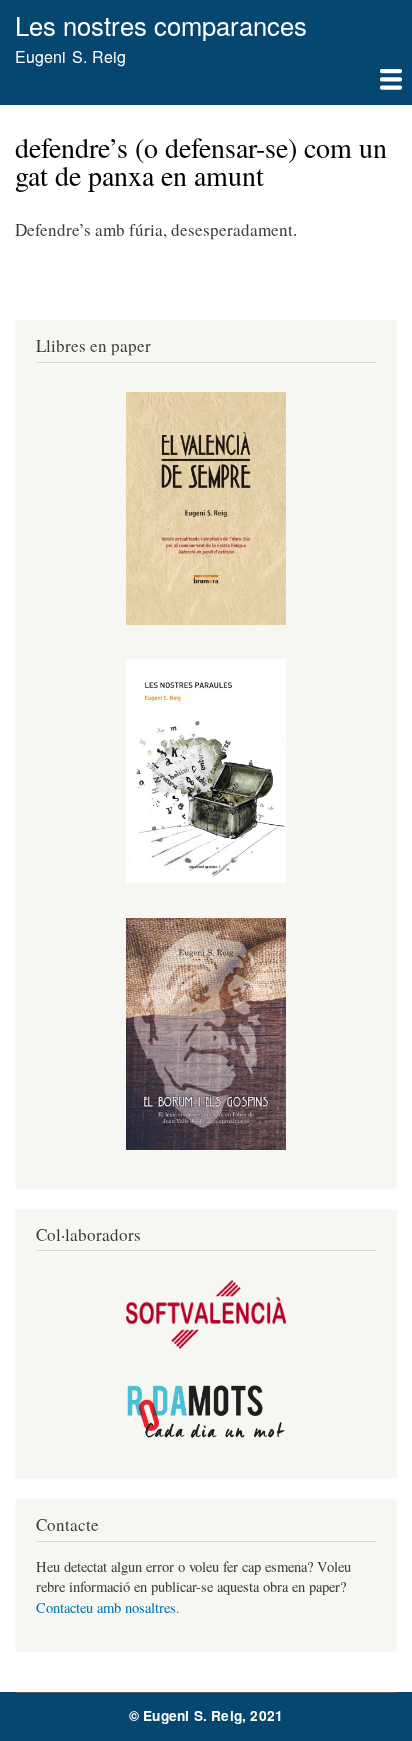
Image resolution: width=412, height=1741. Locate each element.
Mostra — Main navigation (206, 87)
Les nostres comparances (161, 25)
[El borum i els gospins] (206, 1144)
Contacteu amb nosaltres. (108, 1607)
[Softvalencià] (206, 1343)
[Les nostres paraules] (206, 877)
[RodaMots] (206, 1434)
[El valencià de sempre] (206, 619)
